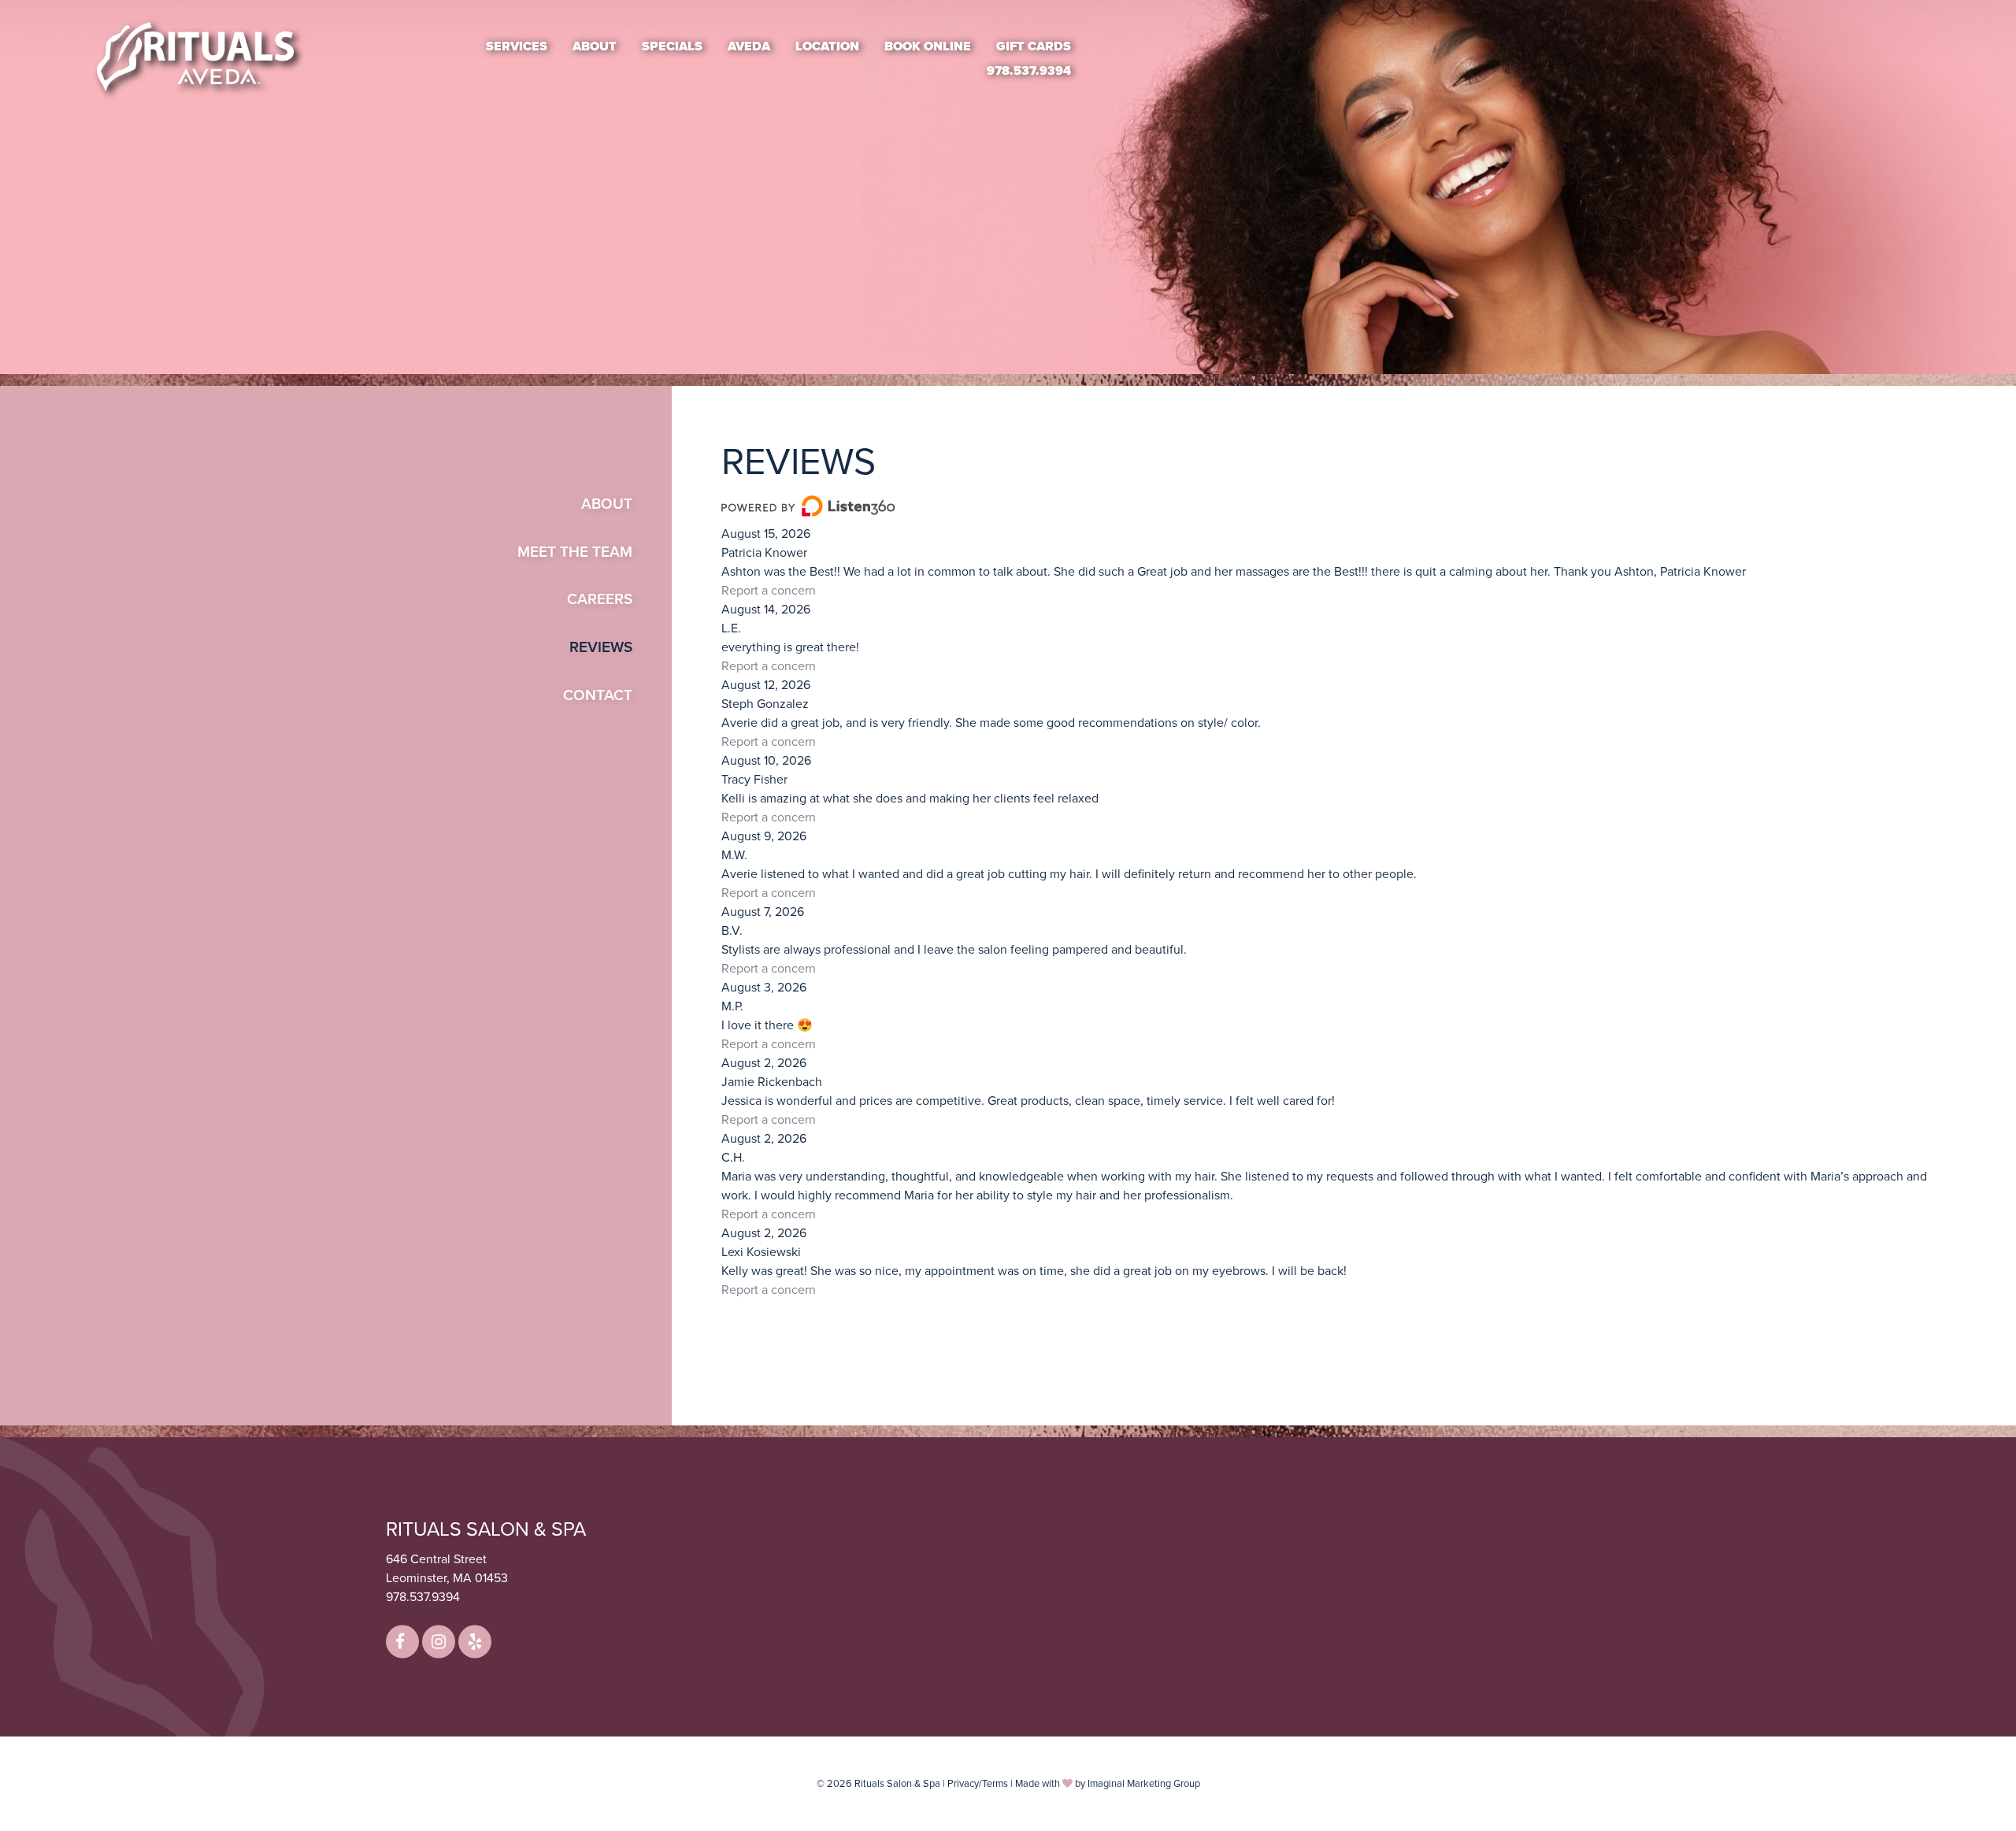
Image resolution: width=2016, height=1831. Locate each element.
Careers (600, 599)
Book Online (928, 46)
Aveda (749, 46)
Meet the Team (575, 552)
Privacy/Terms (978, 1784)
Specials (672, 46)
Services (517, 46)
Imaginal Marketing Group (1144, 1784)
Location (827, 46)
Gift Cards (1034, 46)
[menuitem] (517, 46)
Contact (598, 695)
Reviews (601, 647)
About (595, 46)
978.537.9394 (1029, 71)
